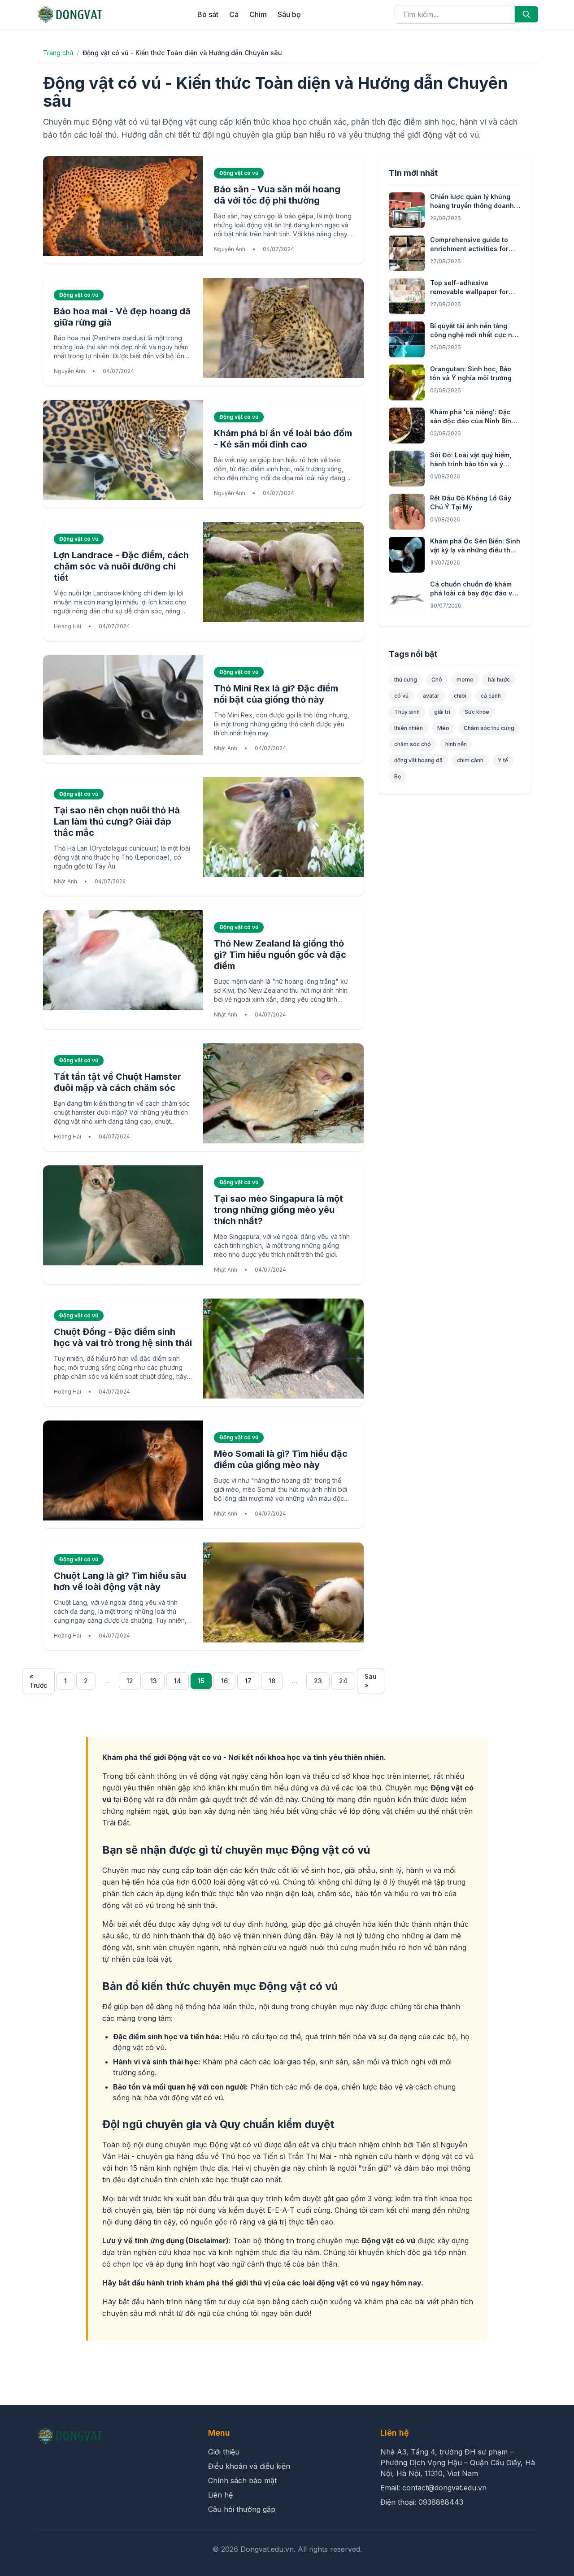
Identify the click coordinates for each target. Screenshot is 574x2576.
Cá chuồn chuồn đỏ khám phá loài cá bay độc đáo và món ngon (473, 593)
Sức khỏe (477, 712)
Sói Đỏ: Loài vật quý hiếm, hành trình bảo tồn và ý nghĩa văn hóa (471, 464)
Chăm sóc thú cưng (489, 728)
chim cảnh (470, 760)
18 (272, 1681)
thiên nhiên (409, 728)
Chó (437, 680)
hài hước (499, 680)
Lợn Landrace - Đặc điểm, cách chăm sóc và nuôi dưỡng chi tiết (121, 566)
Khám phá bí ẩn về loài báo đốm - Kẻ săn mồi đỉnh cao (283, 439)
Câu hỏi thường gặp (242, 2509)
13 (154, 1681)
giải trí (442, 712)
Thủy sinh (407, 712)
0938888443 (441, 2502)
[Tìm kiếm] (526, 14)
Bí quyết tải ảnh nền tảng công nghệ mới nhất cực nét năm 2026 (474, 335)
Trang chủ (58, 53)
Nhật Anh (226, 748)
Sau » (371, 1681)
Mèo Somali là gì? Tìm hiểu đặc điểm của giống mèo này (281, 1459)
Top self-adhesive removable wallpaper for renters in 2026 (469, 292)
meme (465, 680)
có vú (401, 696)
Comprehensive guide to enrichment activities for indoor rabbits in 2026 (469, 249)
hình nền (456, 744)
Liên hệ (220, 2495)
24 (343, 1681)
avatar (431, 696)
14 (178, 1681)
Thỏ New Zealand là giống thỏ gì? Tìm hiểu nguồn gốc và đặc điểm (280, 955)
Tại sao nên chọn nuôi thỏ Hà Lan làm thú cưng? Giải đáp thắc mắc (117, 821)
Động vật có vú (239, 173)
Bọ (398, 776)
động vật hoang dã (418, 760)
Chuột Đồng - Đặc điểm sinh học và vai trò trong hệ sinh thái (123, 1337)
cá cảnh (491, 696)
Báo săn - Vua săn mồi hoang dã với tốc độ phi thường (277, 195)
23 (318, 1681)
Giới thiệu (224, 2452)
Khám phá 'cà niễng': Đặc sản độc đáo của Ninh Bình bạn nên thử (473, 421)
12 (130, 1681)
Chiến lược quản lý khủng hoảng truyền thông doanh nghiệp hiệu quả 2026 (472, 206)
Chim (258, 14)
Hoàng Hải (67, 626)
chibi (460, 696)
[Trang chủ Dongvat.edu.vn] (70, 14)
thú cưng (406, 680)
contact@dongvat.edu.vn (444, 2488)
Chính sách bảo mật (242, 2480)
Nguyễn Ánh (230, 249)
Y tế (503, 760)
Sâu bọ (289, 14)
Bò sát (208, 14)
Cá (234, 14)
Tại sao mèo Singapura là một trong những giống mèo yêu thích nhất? (278, 1210)
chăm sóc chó (413, 744)
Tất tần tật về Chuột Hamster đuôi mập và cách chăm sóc (117, 1082)
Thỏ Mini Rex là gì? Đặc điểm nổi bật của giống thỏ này (276, 694)
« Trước (38, 1681)
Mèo (443, 728)
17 (248, 1681)
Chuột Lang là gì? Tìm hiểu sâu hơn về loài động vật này (120, 1581)
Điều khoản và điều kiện (249, 2466)
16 (224, 1681)
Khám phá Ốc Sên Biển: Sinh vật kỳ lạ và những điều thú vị (475, 550)
